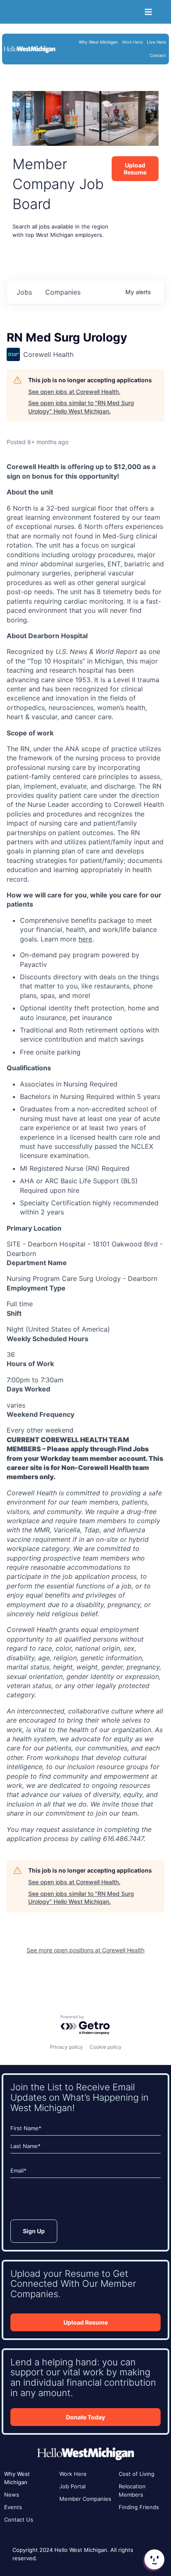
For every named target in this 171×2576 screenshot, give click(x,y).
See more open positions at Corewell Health (85, 1950)
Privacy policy (66, 2047)
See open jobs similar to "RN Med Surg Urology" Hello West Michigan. (81, 407)
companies (63, 292)
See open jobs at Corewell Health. (74, 392)
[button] (154, 2559)
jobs (24, 292)
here (85, 939)
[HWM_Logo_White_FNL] (29, 48)
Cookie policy (106, 2047)
